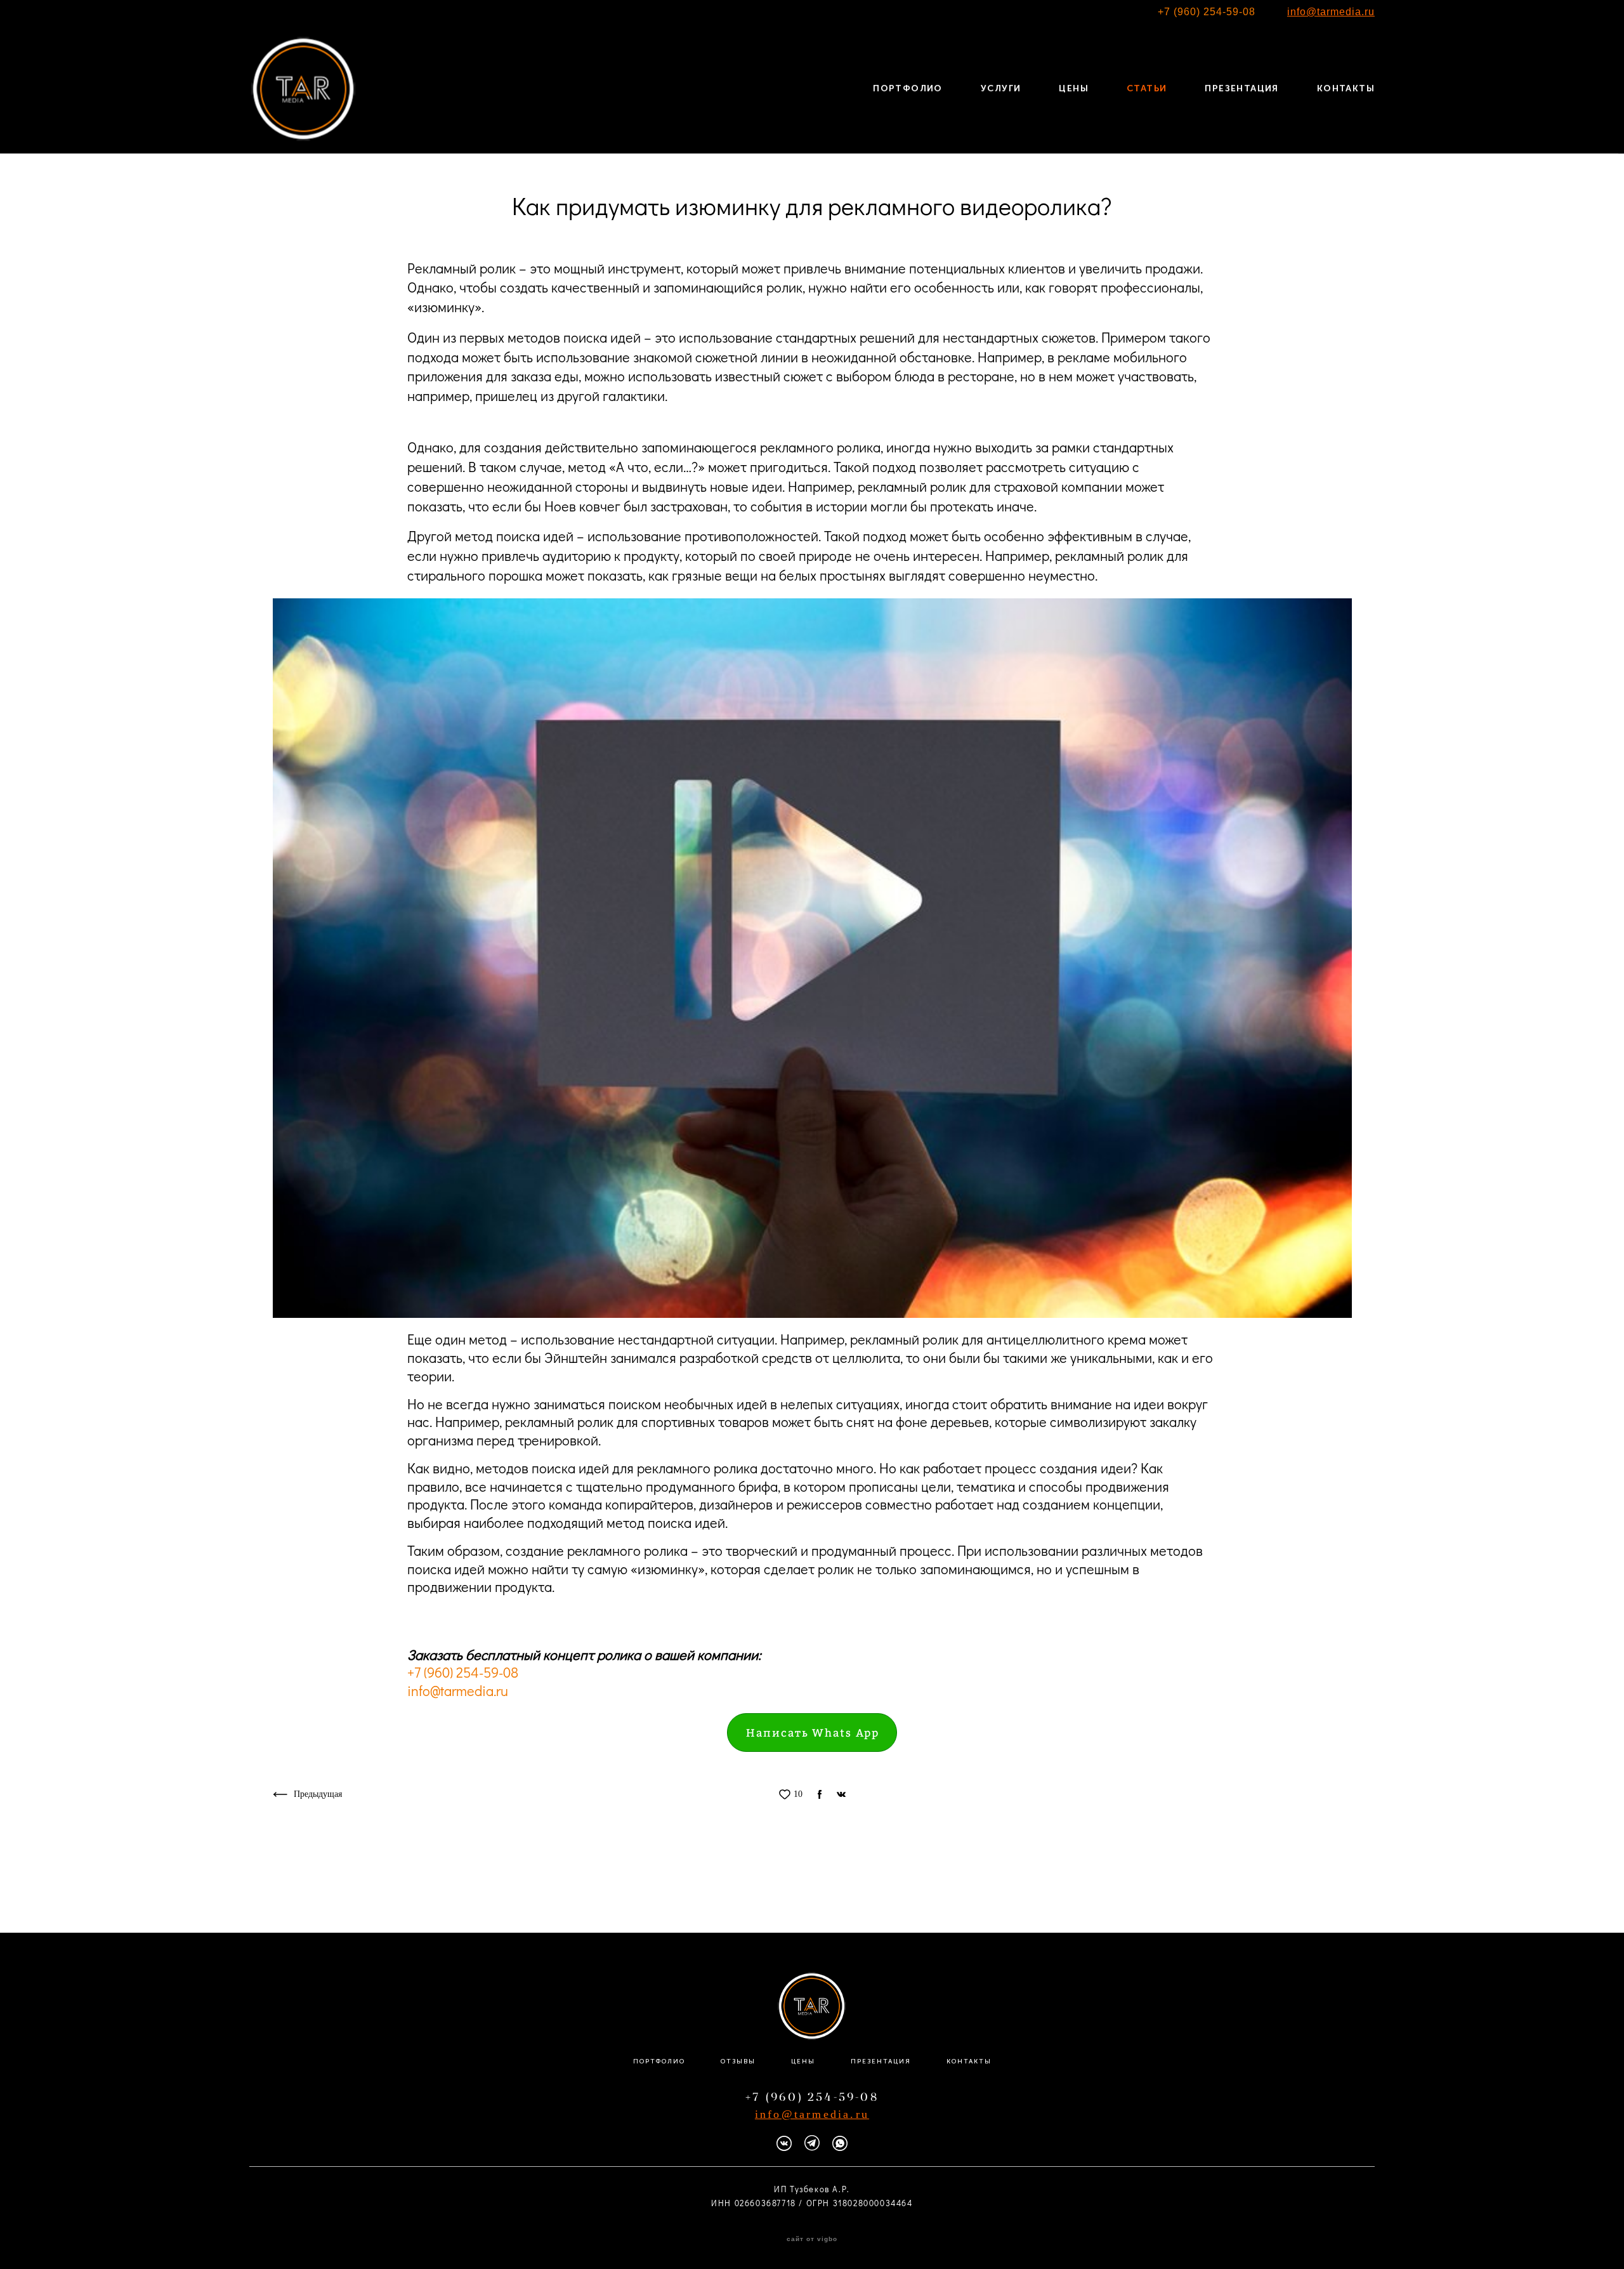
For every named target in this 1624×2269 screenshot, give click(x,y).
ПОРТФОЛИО (908, 89)
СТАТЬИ (1147, 89)
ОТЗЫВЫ (738, 2062)
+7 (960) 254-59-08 (1207, 12)
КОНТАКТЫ (1346, 89)
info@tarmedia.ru (458, 1691)
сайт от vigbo (812, 2239)
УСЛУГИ (1001, 89)
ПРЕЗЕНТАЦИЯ (1241, 89)
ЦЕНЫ (1074, 89)
